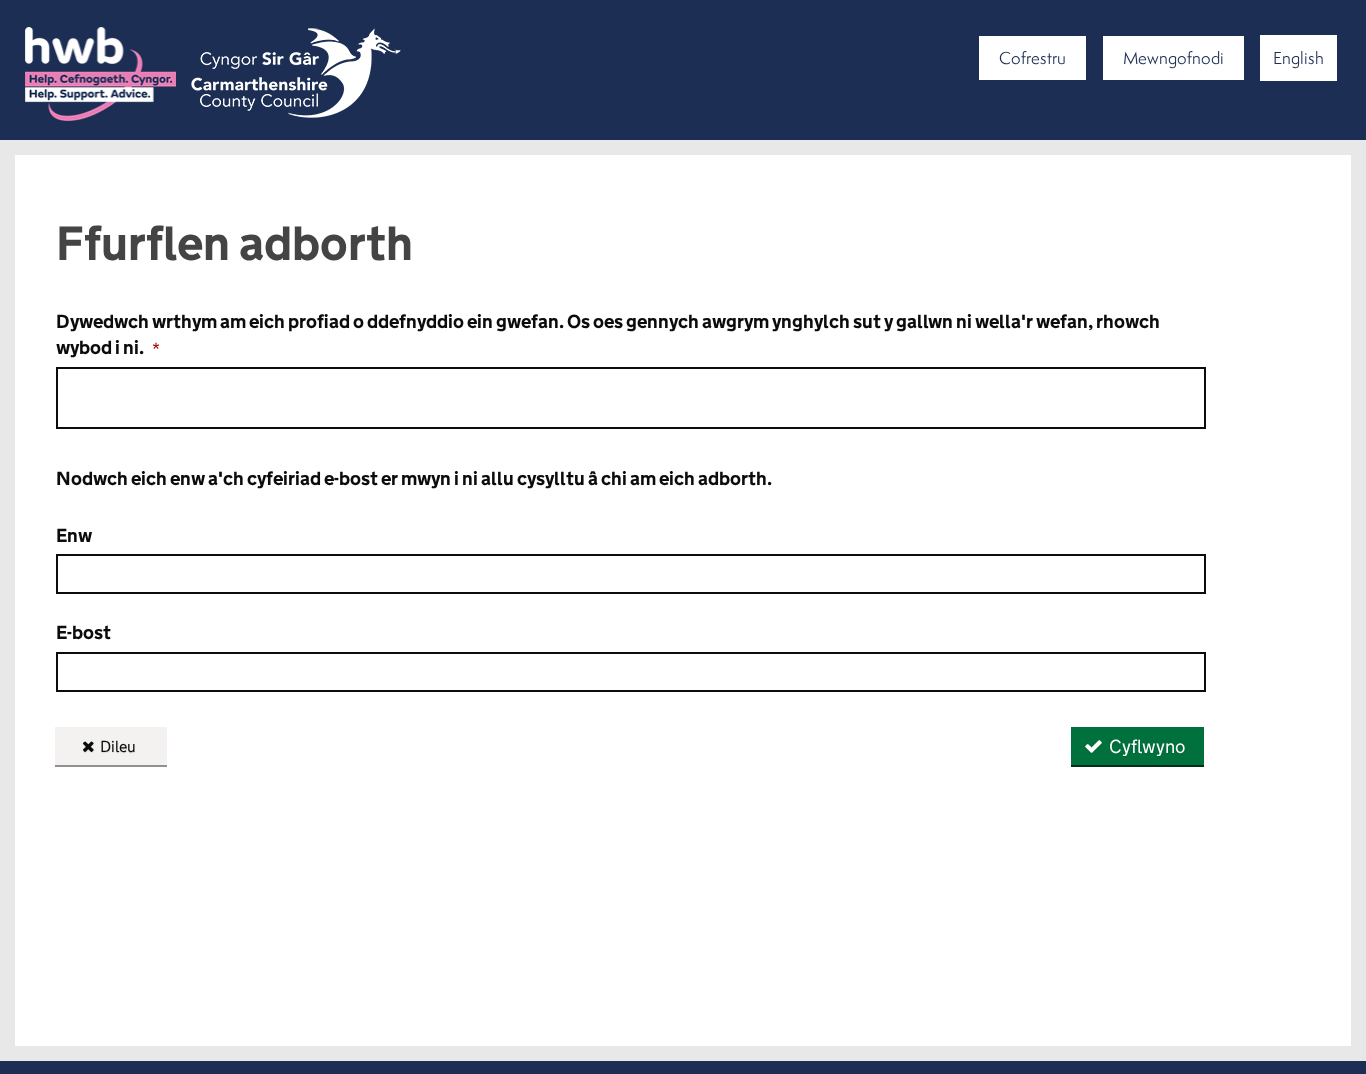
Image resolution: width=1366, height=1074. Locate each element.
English (1298, 57)
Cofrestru (1032, 57)
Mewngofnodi (1173, 57)
